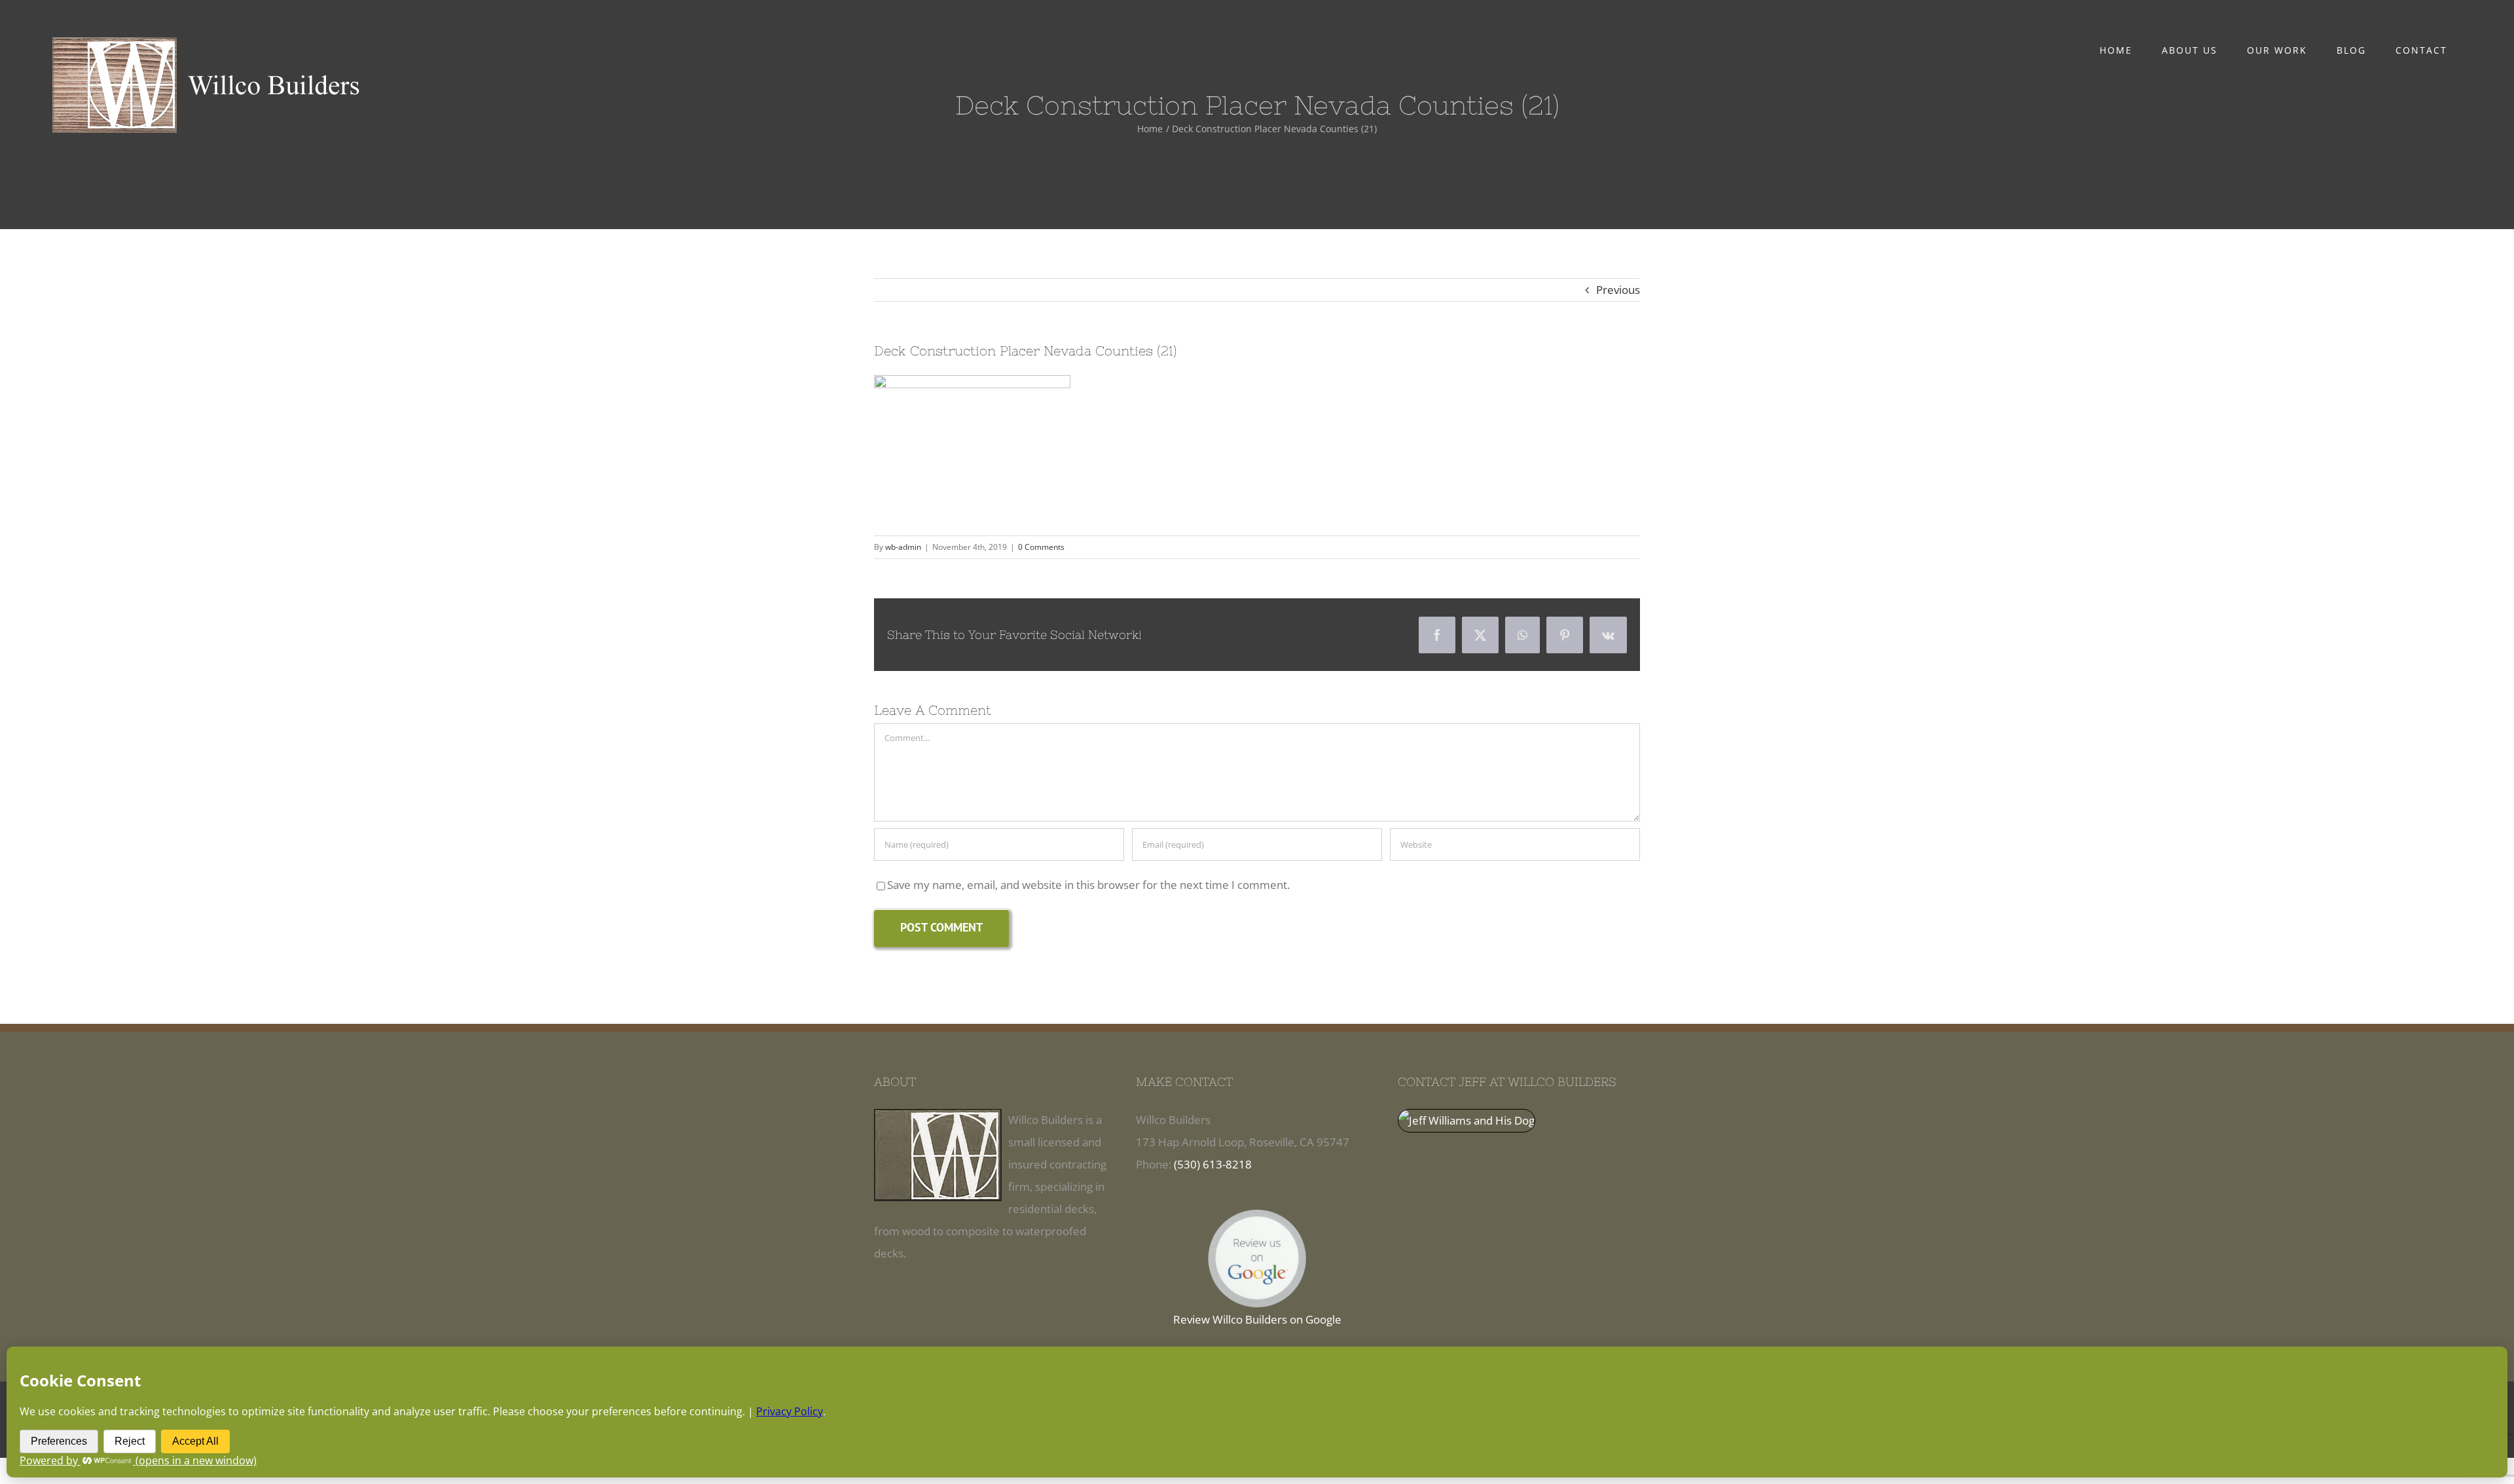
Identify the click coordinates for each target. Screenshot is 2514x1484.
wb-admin (903, 547)
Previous (1618, 290)
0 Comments (1041, 547)
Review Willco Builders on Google (1257, 1319)
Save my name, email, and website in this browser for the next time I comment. (1088, 885)
